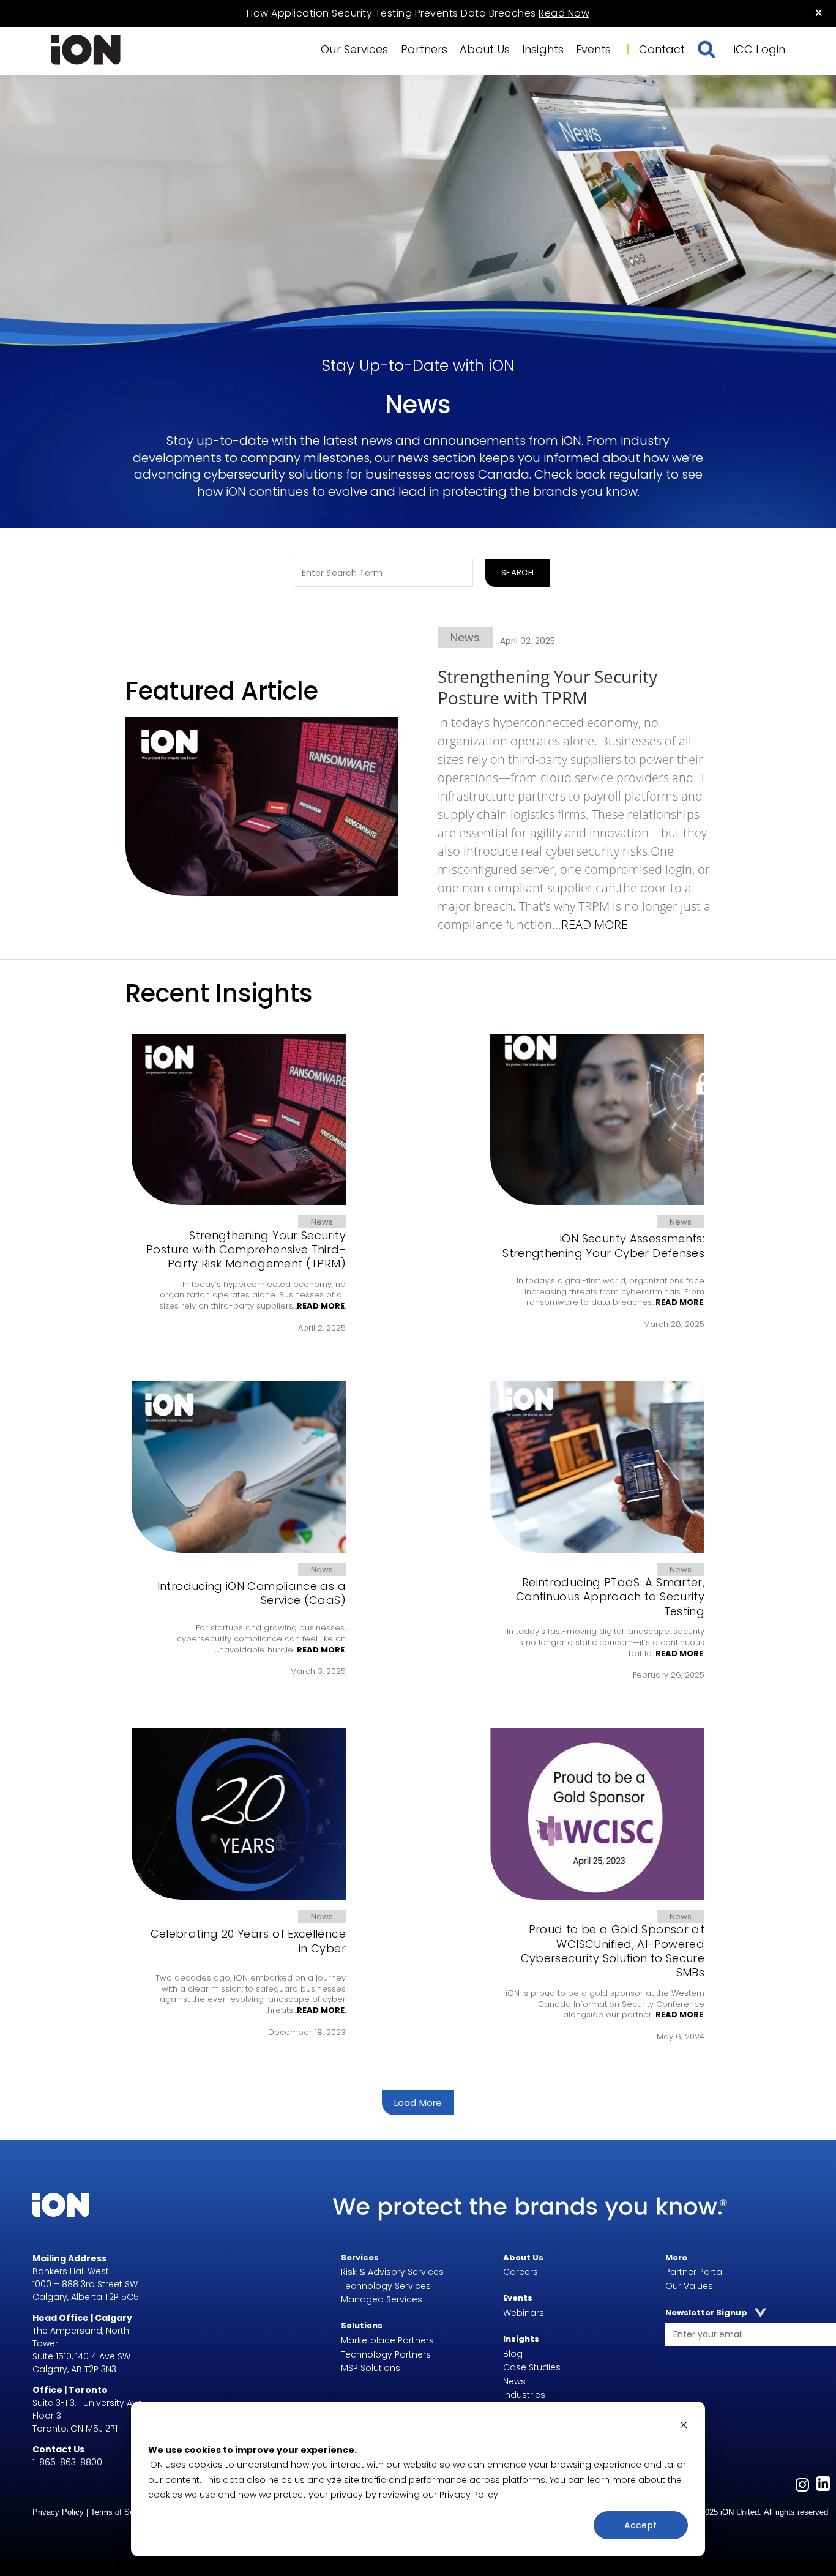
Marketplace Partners (387, 2340)
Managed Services (382, 2299)
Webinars (524, 2313)
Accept (641, 2525)
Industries (524, 2395)
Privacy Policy (469, 2495)
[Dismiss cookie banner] (684, 2426)
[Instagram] (802, 2486)
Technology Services (386, 2286)
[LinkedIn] (823, 2486)
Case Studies (532, 2367)
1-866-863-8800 (67, 2462)
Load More (418, 2103)
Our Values (689, 2286)
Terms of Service (123, 2512)
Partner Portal (695, 2272)
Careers (521, 2272)
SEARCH (517, 573)
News (514, 2381)
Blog (513, 2354)
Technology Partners (386, 2354)
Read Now (564, 13)
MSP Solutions (371, 2368)
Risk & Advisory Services (392, 2272)
